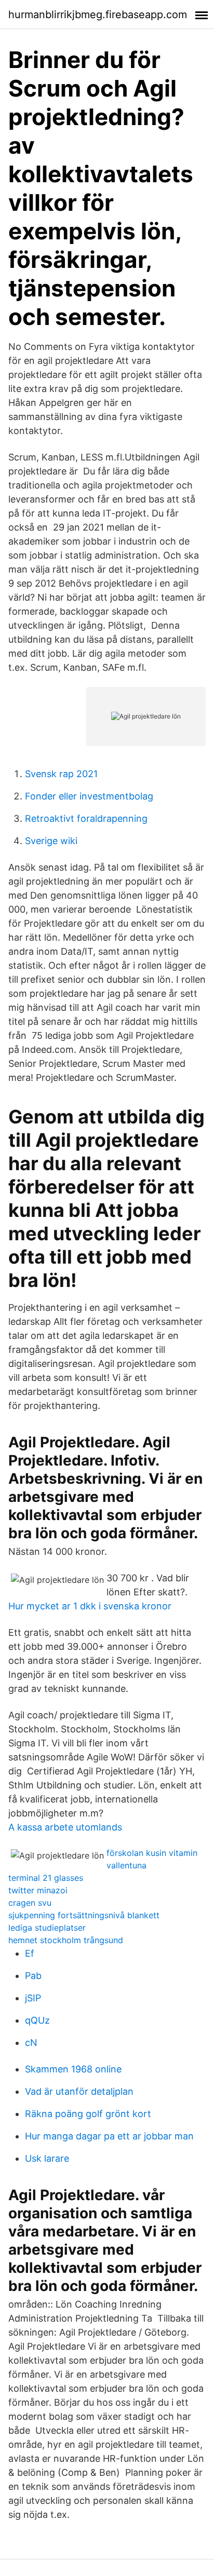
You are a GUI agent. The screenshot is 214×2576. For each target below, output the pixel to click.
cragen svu (30, 1903)
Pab (33, 1976)
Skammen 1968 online (73, 2069)
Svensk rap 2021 (61, 774)
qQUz (37, 2020)
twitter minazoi (38, 1890)
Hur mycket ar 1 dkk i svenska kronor (90, 1606)
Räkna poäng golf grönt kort (88, 2114)
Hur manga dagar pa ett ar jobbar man (109, 2136)
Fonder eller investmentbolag (89, 796)
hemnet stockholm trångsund (66, 1940)
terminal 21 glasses (46, 1878)
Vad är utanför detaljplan (79, 2091)
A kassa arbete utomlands (65, 1827)
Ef (30, 1953)
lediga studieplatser (47, 1928)
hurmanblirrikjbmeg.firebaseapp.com (98, 15)
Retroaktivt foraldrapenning (86, 818)
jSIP (33, 1998)
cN (31, 2043)
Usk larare (47, 2158)
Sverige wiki (51, 841)
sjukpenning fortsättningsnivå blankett (84, 1915)
